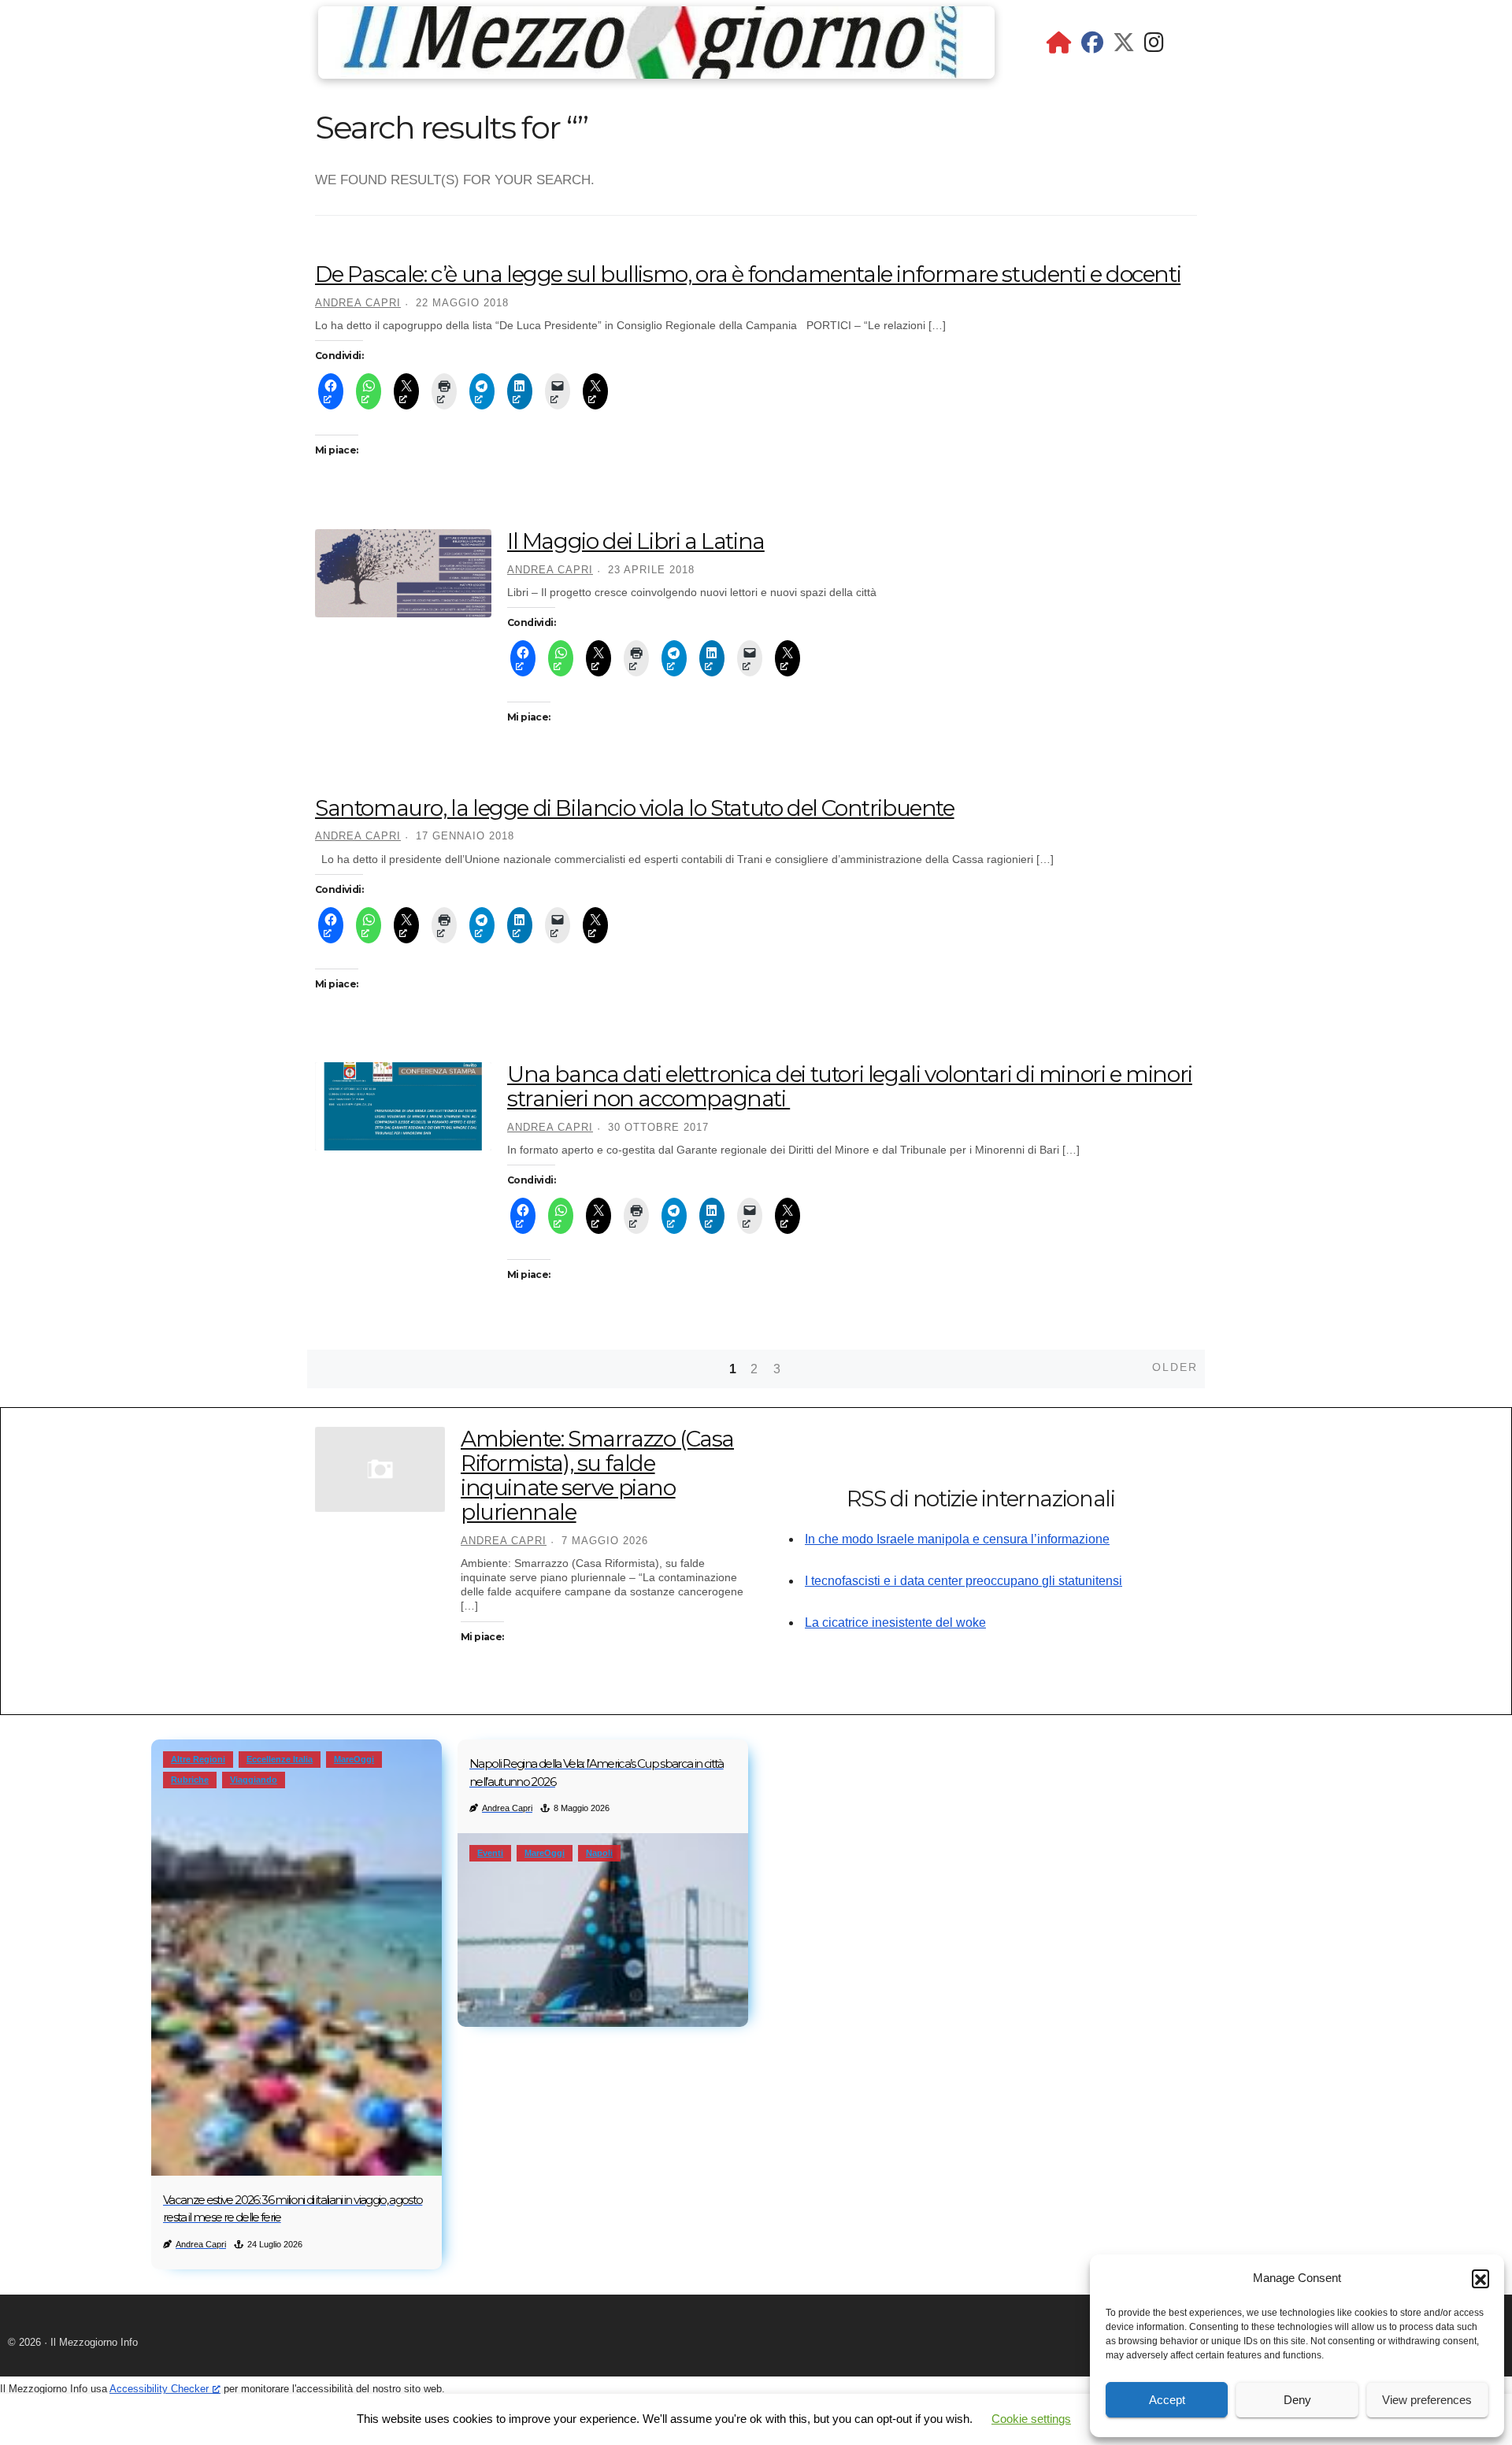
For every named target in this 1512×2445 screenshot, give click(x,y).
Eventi (490, 1853)
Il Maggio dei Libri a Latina (636, 541)
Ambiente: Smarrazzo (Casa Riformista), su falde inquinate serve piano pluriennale (597, 1475)
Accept (1167, 2400)
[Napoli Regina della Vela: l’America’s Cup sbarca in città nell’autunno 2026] (603, 1930)
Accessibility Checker (159, 2389)
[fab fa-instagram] (1154, 46)
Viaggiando (254, 1780)
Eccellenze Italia (280, 1759)
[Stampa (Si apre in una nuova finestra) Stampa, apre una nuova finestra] (444, 391)
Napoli (599, 1853)
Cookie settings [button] (1031, 2419)
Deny (1297, 2400)
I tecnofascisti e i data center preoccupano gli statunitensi (964, 1581)
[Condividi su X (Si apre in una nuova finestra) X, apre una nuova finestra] (406, 391)
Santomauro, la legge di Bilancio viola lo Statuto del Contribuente (635, 808)
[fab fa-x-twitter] (1124, 46)
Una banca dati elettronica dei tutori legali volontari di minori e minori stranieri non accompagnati (850, 1086)
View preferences (1427, 2400)
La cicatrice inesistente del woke (895, 1623)
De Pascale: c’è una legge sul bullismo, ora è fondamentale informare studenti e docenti (748, 274)
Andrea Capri (358, 303)
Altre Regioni (198, 1759)
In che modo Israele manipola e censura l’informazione (957, 1539)
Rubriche (190, 1780)
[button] (1480, 2278)
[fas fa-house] (1059, 46)
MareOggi (354, 1759)
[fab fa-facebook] (1092, 46)
